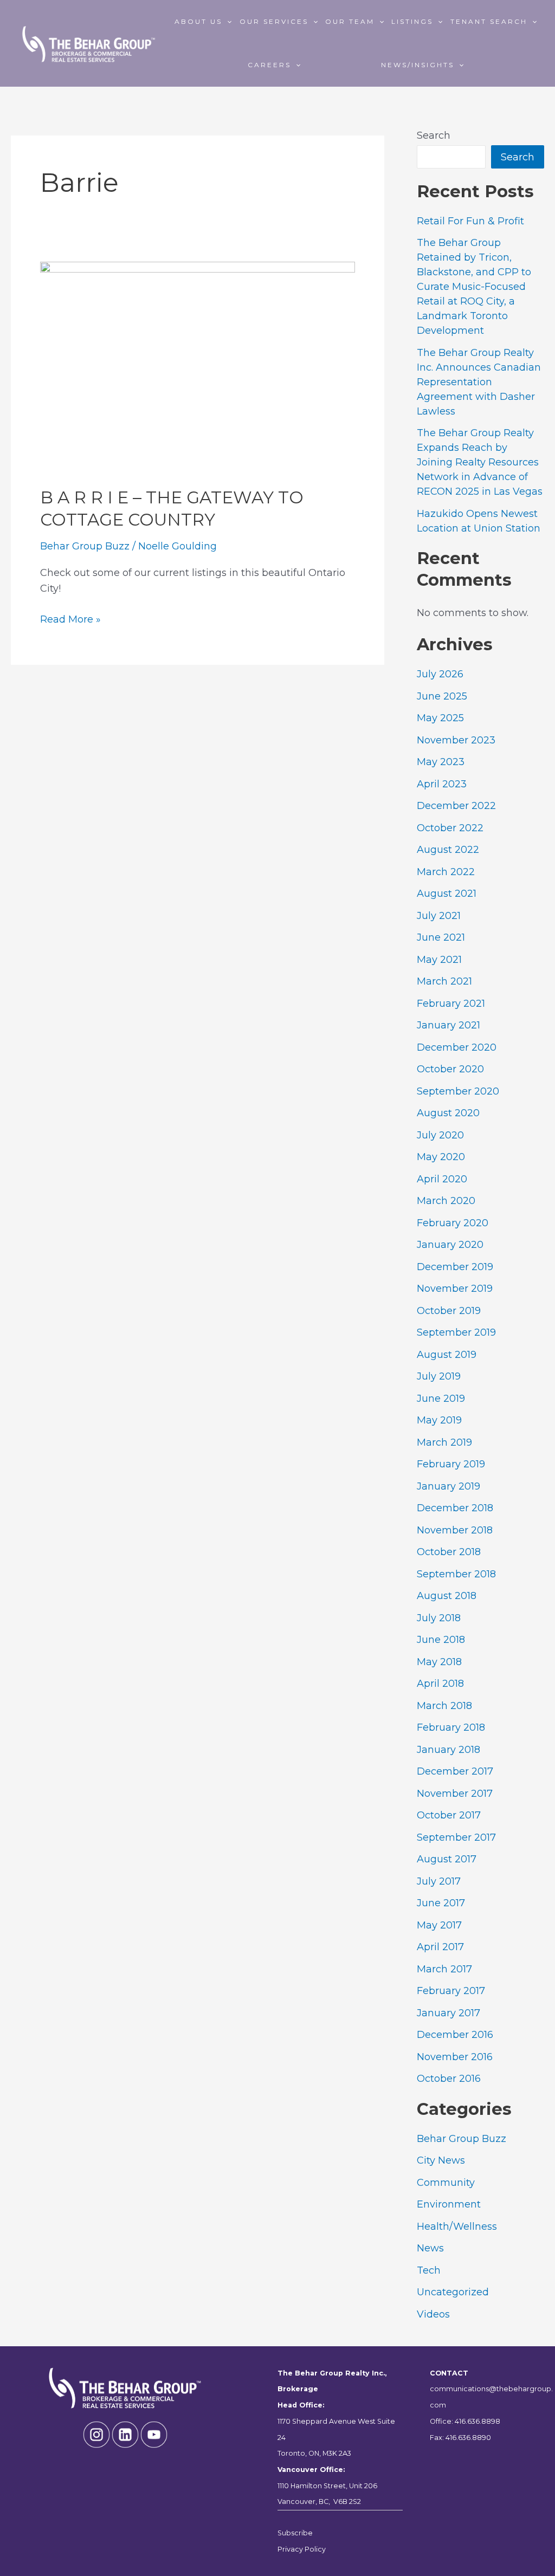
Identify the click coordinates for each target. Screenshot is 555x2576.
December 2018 (455, 1508)
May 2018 (439, 1662)
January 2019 (448, 1486)
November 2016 (455, 2057)
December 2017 (455, 1771)
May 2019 (439, 1420)
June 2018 (441, 1640)
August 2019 (447, 1355)
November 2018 (455, 1530)
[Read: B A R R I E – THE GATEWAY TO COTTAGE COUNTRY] (198, 366)
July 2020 (440, 1135)
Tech (429, 2270)
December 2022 (456, 806)
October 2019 (449, 1311)
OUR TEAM (350, 21)
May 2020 (441, 1157)
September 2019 (456, 1332)
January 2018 (448, 1750)
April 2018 (440, 1684)
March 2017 (444, 1969)
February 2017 (451, 1991)
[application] (227, 22)
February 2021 (451, 1004)
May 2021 (439, 960)
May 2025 (440, 718)
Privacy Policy (302, 2549)
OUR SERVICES (274, 21)
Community (446, 2183)
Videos (433, 2314)
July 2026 (440, 674)
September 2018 (456, 1574)
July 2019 (439, 1376)
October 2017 (449, 1815)
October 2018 (449, 1552)
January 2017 (448, 2013)
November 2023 (456, 740)
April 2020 (442, 1179)
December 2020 (457, 1047)
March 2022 (446, 872)
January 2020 (450, 1245)
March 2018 (444, 1706)
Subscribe (295, 2533)
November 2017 (455, 1794)
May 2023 (441, 762)
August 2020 (448, 1113)
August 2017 (447, 1859)
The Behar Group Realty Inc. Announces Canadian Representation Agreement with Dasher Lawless (479, 382)
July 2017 (439, 1881)
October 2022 (450, 828)
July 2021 (439, 916)
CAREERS (269, 65)
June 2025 (442, 696)
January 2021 (448, 1025)
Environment (449, 2204)
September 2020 (458, 1091)
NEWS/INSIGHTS (418, 65)
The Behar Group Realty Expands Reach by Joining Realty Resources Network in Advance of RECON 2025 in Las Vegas (480, 462)
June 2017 (441, 1903)
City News (441, 2160)
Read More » (70, 620)
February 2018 (451, 1727)
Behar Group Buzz (85, 546)
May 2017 (439, 1925)
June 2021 (441, 937)
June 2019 (441, 1399)
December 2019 (455, 1267)
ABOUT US (198, 21)
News (430, 2248)
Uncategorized (453, 2292)
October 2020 (450, 1069)
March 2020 (446, 1201)
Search (434, 135)
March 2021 (444, 981)
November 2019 (455, 1289)
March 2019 (444, 1442)
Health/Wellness (457, 2227)
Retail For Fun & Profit (470, 221)
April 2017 (440, 1947)
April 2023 (442, 784)
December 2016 (455, 2035)
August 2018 (447, 1596)
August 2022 (448, 850)
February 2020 (453, 1223)
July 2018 (439, 1618)
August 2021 (447, 894)
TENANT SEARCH (489, 21)
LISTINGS (412, 21)
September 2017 (456, 1837)
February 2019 (451, 1464)
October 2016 (449, 2079)
